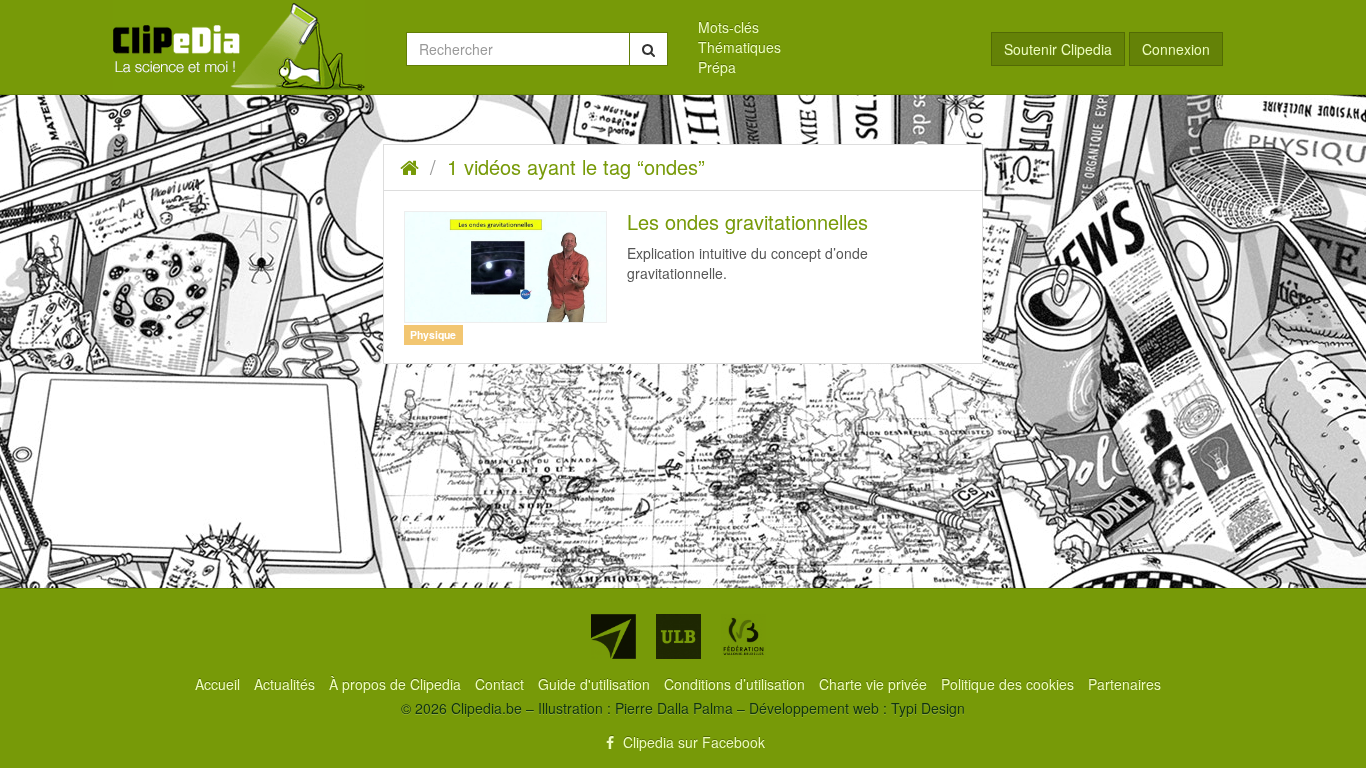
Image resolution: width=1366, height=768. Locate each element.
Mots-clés (728, 27)
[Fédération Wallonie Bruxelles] (743, 636)
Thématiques (739, 47)
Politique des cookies (1009, 684)
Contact (501, 684)
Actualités (286, 684)
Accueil (219, 684)
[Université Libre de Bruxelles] (678, 636)
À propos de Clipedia (397, 684)
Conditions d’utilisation (736, 684)
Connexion (1176, 49)
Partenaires (1124, 684)
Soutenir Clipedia (1058, 49)
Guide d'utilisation (596, 684)
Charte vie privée (875, 684)
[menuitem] (829, 27)
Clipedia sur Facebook (692, 742)
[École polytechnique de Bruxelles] (613, 636)
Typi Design (928, 708)
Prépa (717, 67)
